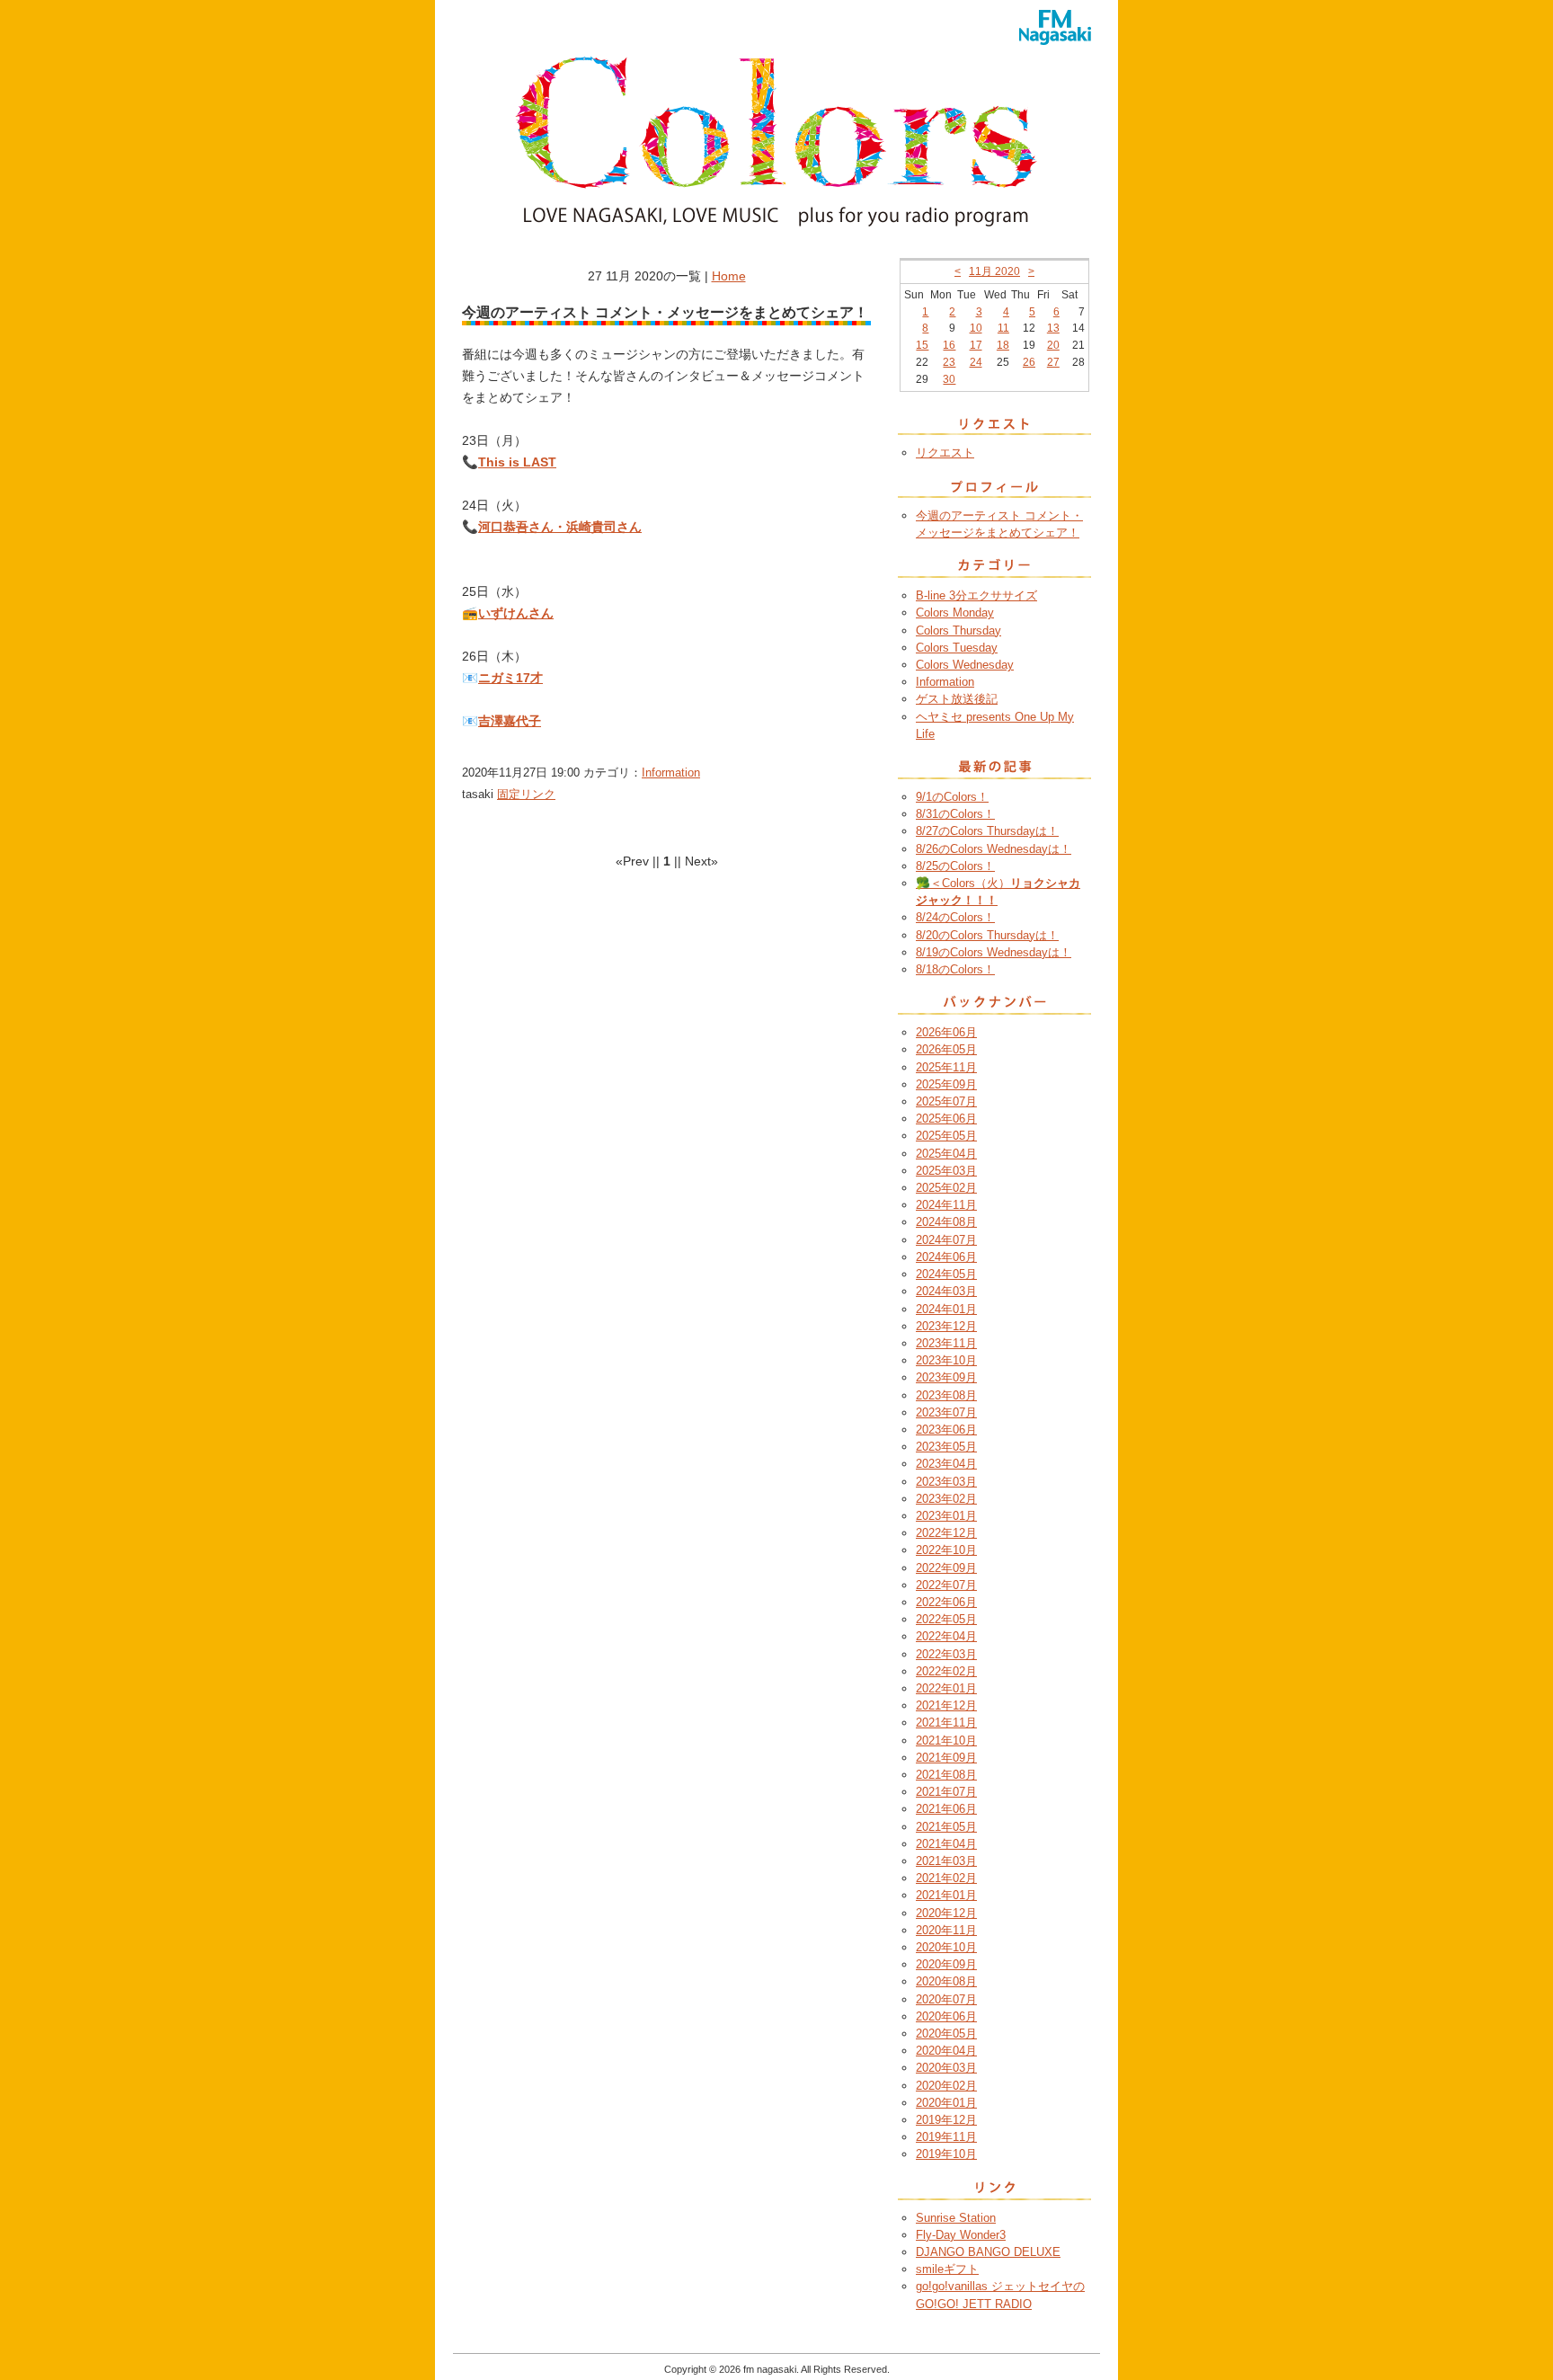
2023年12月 (946, 1326)
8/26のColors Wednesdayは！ (994, 849)
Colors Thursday (958, 631)
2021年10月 (946, 1741)
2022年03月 (946, 1654)
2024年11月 (946, 1205)
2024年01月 (946, 1309)
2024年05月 (946, 1274)
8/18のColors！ (955, 969)
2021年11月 (946, 1723)
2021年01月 (946, 1895)
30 (949, 379)
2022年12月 (946, 1533)
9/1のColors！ (952, 797)
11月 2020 (994, 271)
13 (1053, 328)
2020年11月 (946, 1930)
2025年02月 (946, 1188)
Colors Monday (955, 613)
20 (1053, 345)
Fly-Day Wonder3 (961, 2235)
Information (671, 773)
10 (976, 328)
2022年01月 (946, 1688)
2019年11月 (946, 2137)
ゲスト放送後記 (957, 699)
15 (922, 345)
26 (1029, 362)
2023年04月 (946, 1464)
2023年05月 (946, 1447)
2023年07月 (946, 1412)
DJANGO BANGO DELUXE (988, 2252)
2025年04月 (946, 1154)
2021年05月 (946, 1827)
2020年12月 (946, 1913)
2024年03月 (946, 1291)
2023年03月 (946, 1482)
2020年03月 (946, 2068)
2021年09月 (946, 1758)
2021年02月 (946, 1878)
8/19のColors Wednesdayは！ (994, 952)
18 (1003, 345)
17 (976, 345)
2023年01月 (946, 1516)
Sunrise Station (956, 2218)
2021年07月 (946, 1792)
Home (729, 276)
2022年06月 (946, 1602)
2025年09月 (946, 1084)
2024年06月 (946, 1257)
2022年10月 (946, 1550)
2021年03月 (946, 1861)
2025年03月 (946, 1171)
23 (949, 362)
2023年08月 (946, 1395)
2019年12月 (946, 2120)
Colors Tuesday (957, 648)
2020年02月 (946, 2086)
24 (976, 362)
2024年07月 (946, 1240)
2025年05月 (946, 1136)
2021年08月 (946, 1775)
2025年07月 (946, 1101)
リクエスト (945, 453)
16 (949, 345)
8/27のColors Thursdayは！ (987, 831)
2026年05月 (946, 1049)
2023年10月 (946, 1360)
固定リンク (526, 794)
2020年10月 (946, 1947)
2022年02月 (946, 1671)
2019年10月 (946, 2154)
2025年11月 (946, 1067)
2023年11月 (946, 1343)
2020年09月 (946, 1964)
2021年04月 (946, 1844)
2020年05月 (946, 2034)
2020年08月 (946, 1981)
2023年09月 (946, 1377)
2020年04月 (946, 2051)
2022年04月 (946, 1636)
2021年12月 (946, 1705)
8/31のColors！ (955, 814)
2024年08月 (946, 1222)
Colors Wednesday (965, 665)
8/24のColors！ (955, 917)
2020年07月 (946, 1999)
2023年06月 (946, 1430)
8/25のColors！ (955, 866)
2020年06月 (946, 2016)
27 (1053, 362)
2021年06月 (946, 1809)
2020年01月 (946, 2103)
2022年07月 (946, 1585)
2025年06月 (946, 1119)
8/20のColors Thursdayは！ (987, 935)
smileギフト (947, 2269)
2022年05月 (946, 1619)
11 (1003, 328)
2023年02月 (946, 1499)
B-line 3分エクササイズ (976, 595)
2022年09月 (946, 1568)
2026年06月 (946, 1032)
